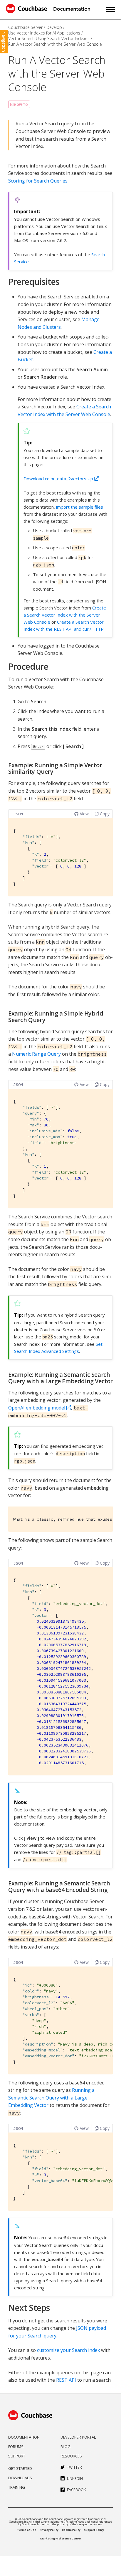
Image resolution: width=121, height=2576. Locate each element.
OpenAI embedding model (37, 1408)
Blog (65, 2447)
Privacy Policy (49, 2530)
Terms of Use (27, 2530)
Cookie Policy (71, 2530)
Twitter (74, 2467)
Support (17, 2456)
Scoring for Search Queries (38, 181)
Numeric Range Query (36, 1054)
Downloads (20, 2478)
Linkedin (75, 2478)
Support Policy (94, 2530)
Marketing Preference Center (61, 2538)
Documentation (24, 2437)
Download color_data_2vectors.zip (58, 479)
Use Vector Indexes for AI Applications (44, 33)
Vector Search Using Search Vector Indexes (49, 38)
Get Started (20, 2468)
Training (17, 2487)
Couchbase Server (25, 27)
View (84, 814)
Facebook (77, 2490)
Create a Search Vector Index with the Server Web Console (65, 615)
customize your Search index (68, 2350)
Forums (16, 2447)
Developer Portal (78, 2437)
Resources (71, 2456)
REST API (66, 2380)
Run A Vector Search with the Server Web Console (55, 44)
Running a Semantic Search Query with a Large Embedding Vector (51, 2098)
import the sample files (80, 507)
